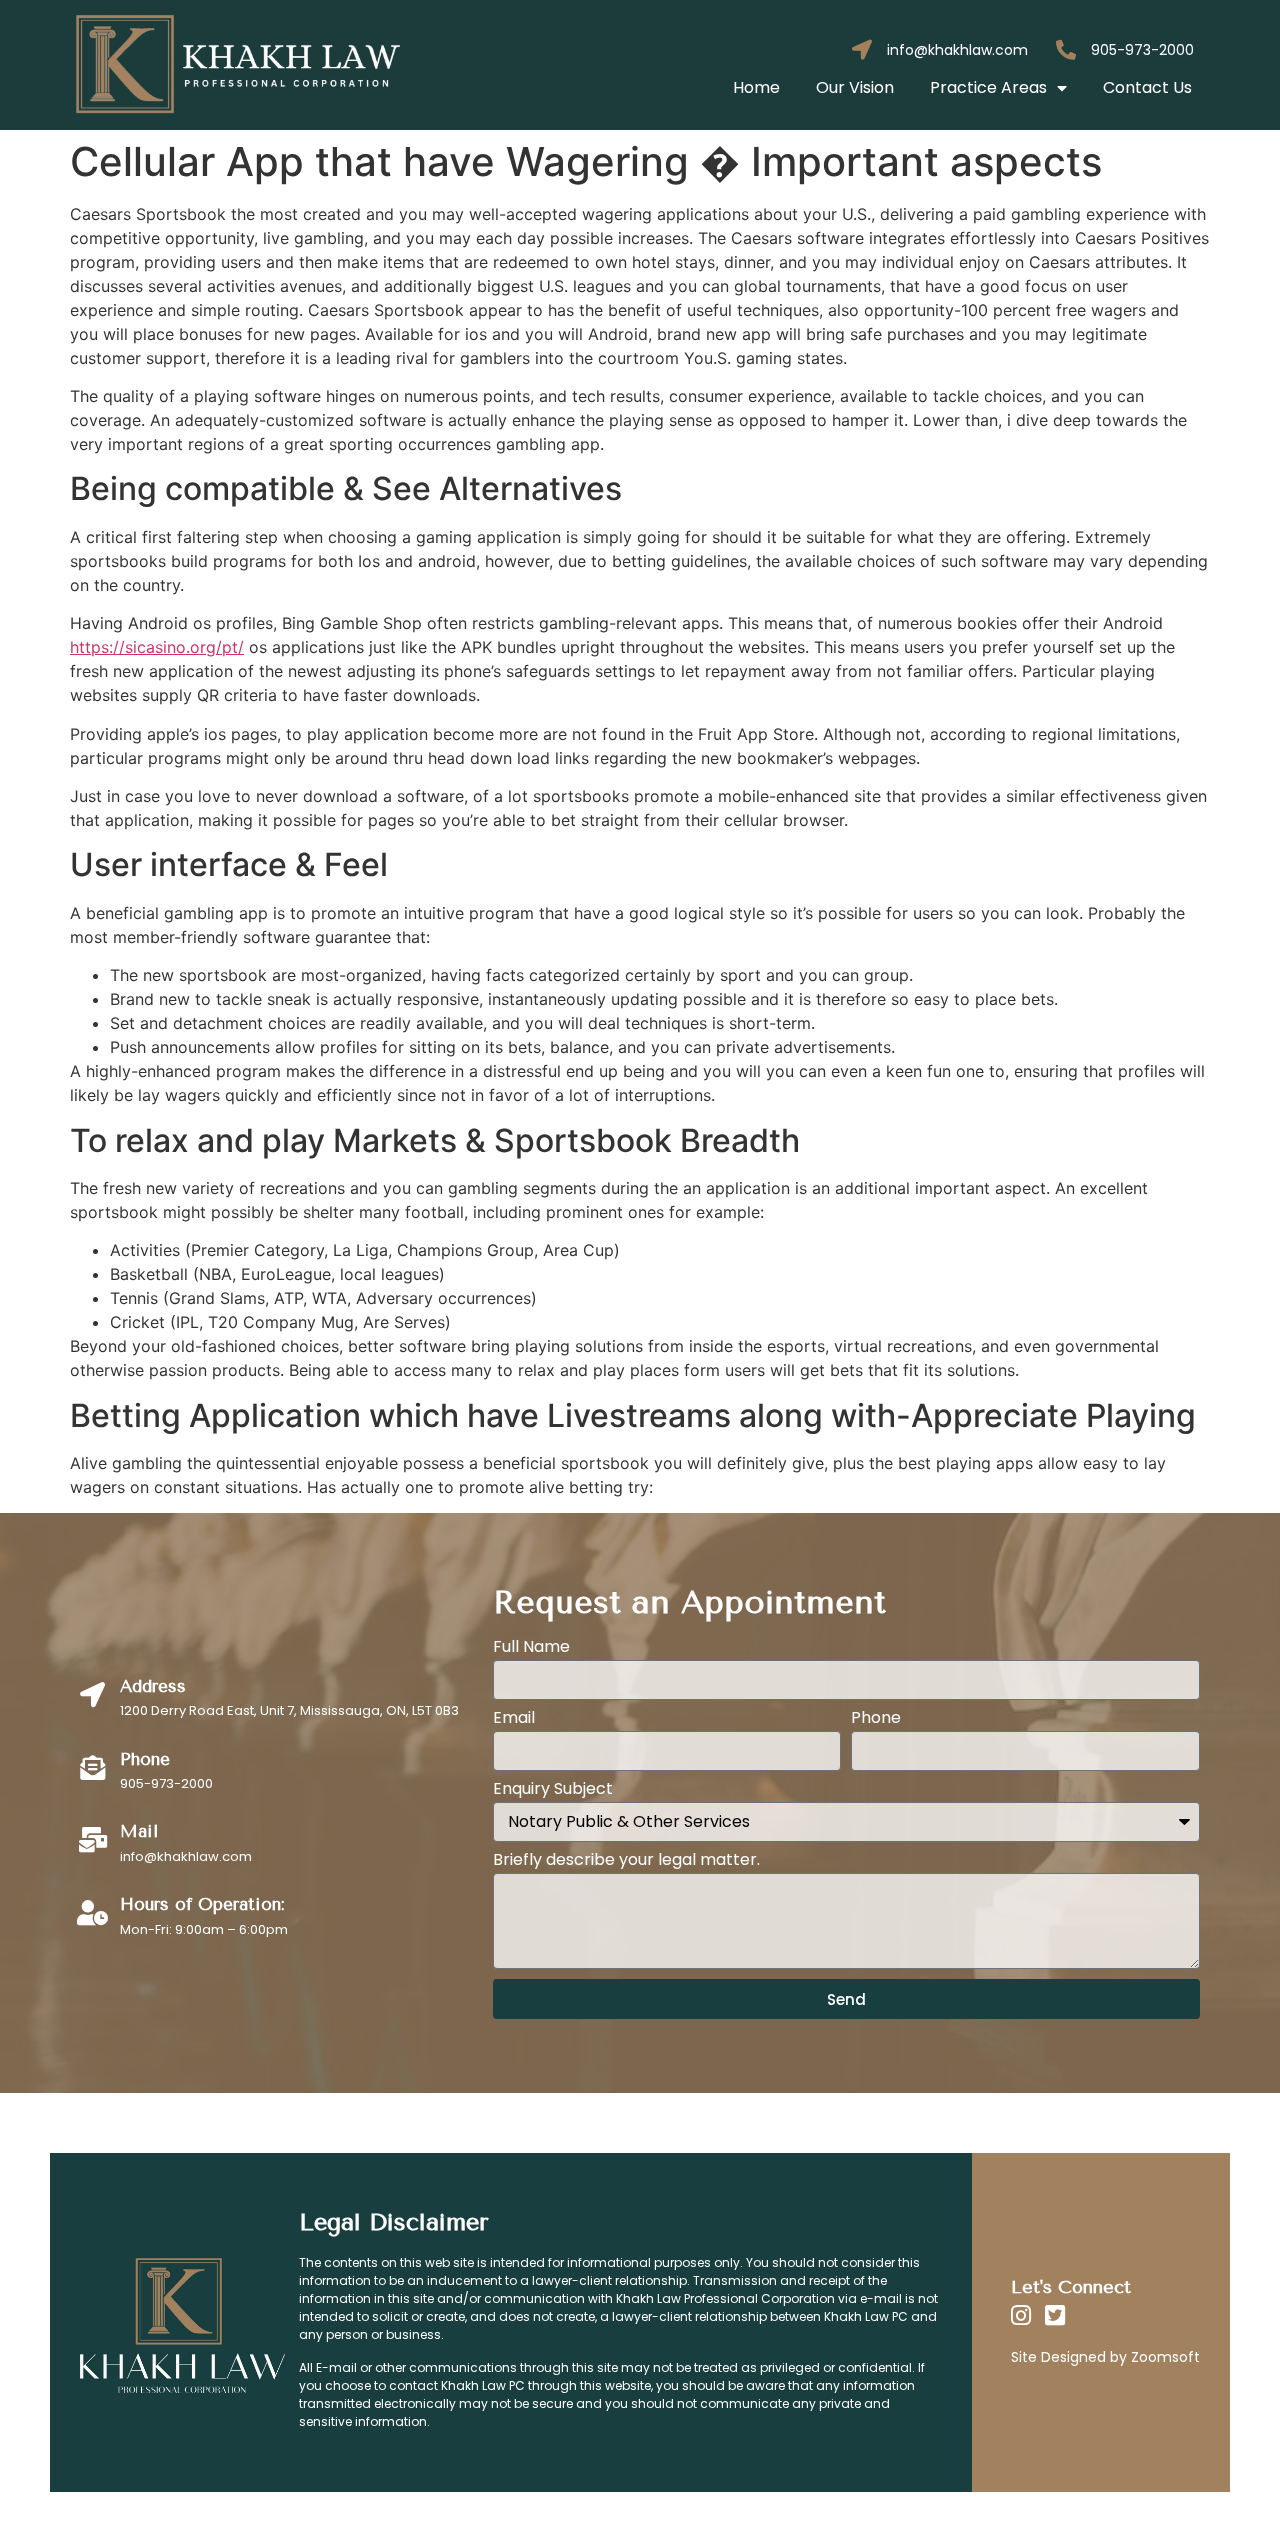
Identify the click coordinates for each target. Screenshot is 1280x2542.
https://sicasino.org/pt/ (157, 647)
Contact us (1147, 87)
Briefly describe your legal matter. (626, 1861)
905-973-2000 (1142, 50)
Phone (876, 1719)
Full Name (531, 1648)
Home (756, 87)
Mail (139, 1831)
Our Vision (855, 87)
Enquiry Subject (553, 1790)
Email (514, 1719)
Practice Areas (988, 87)
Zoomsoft (1165, 2357)
